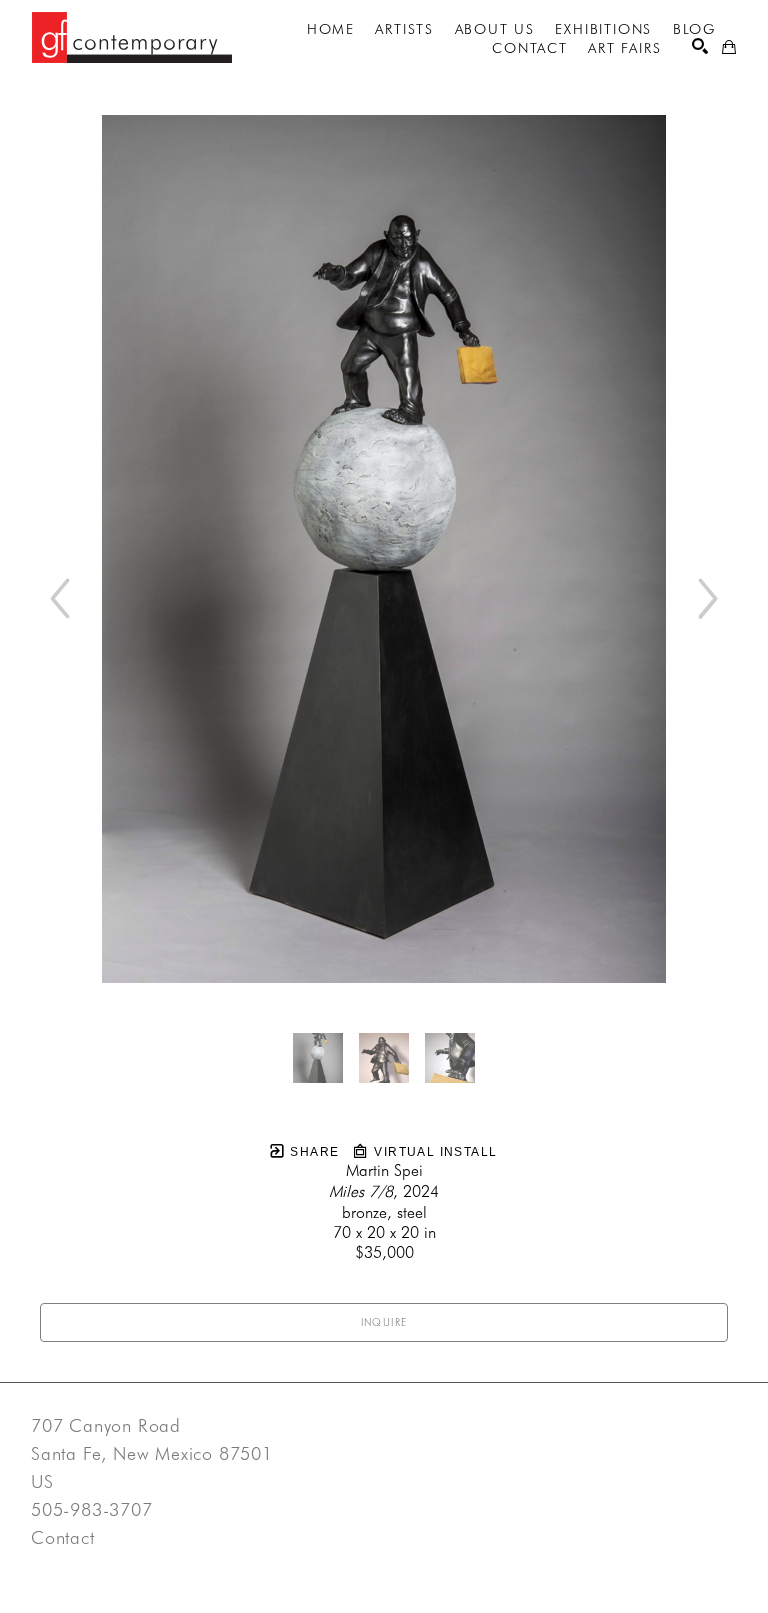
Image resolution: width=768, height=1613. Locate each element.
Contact (63, 1538)
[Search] (700, 46)
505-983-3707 (92, 1510)
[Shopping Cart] (729, 47)
